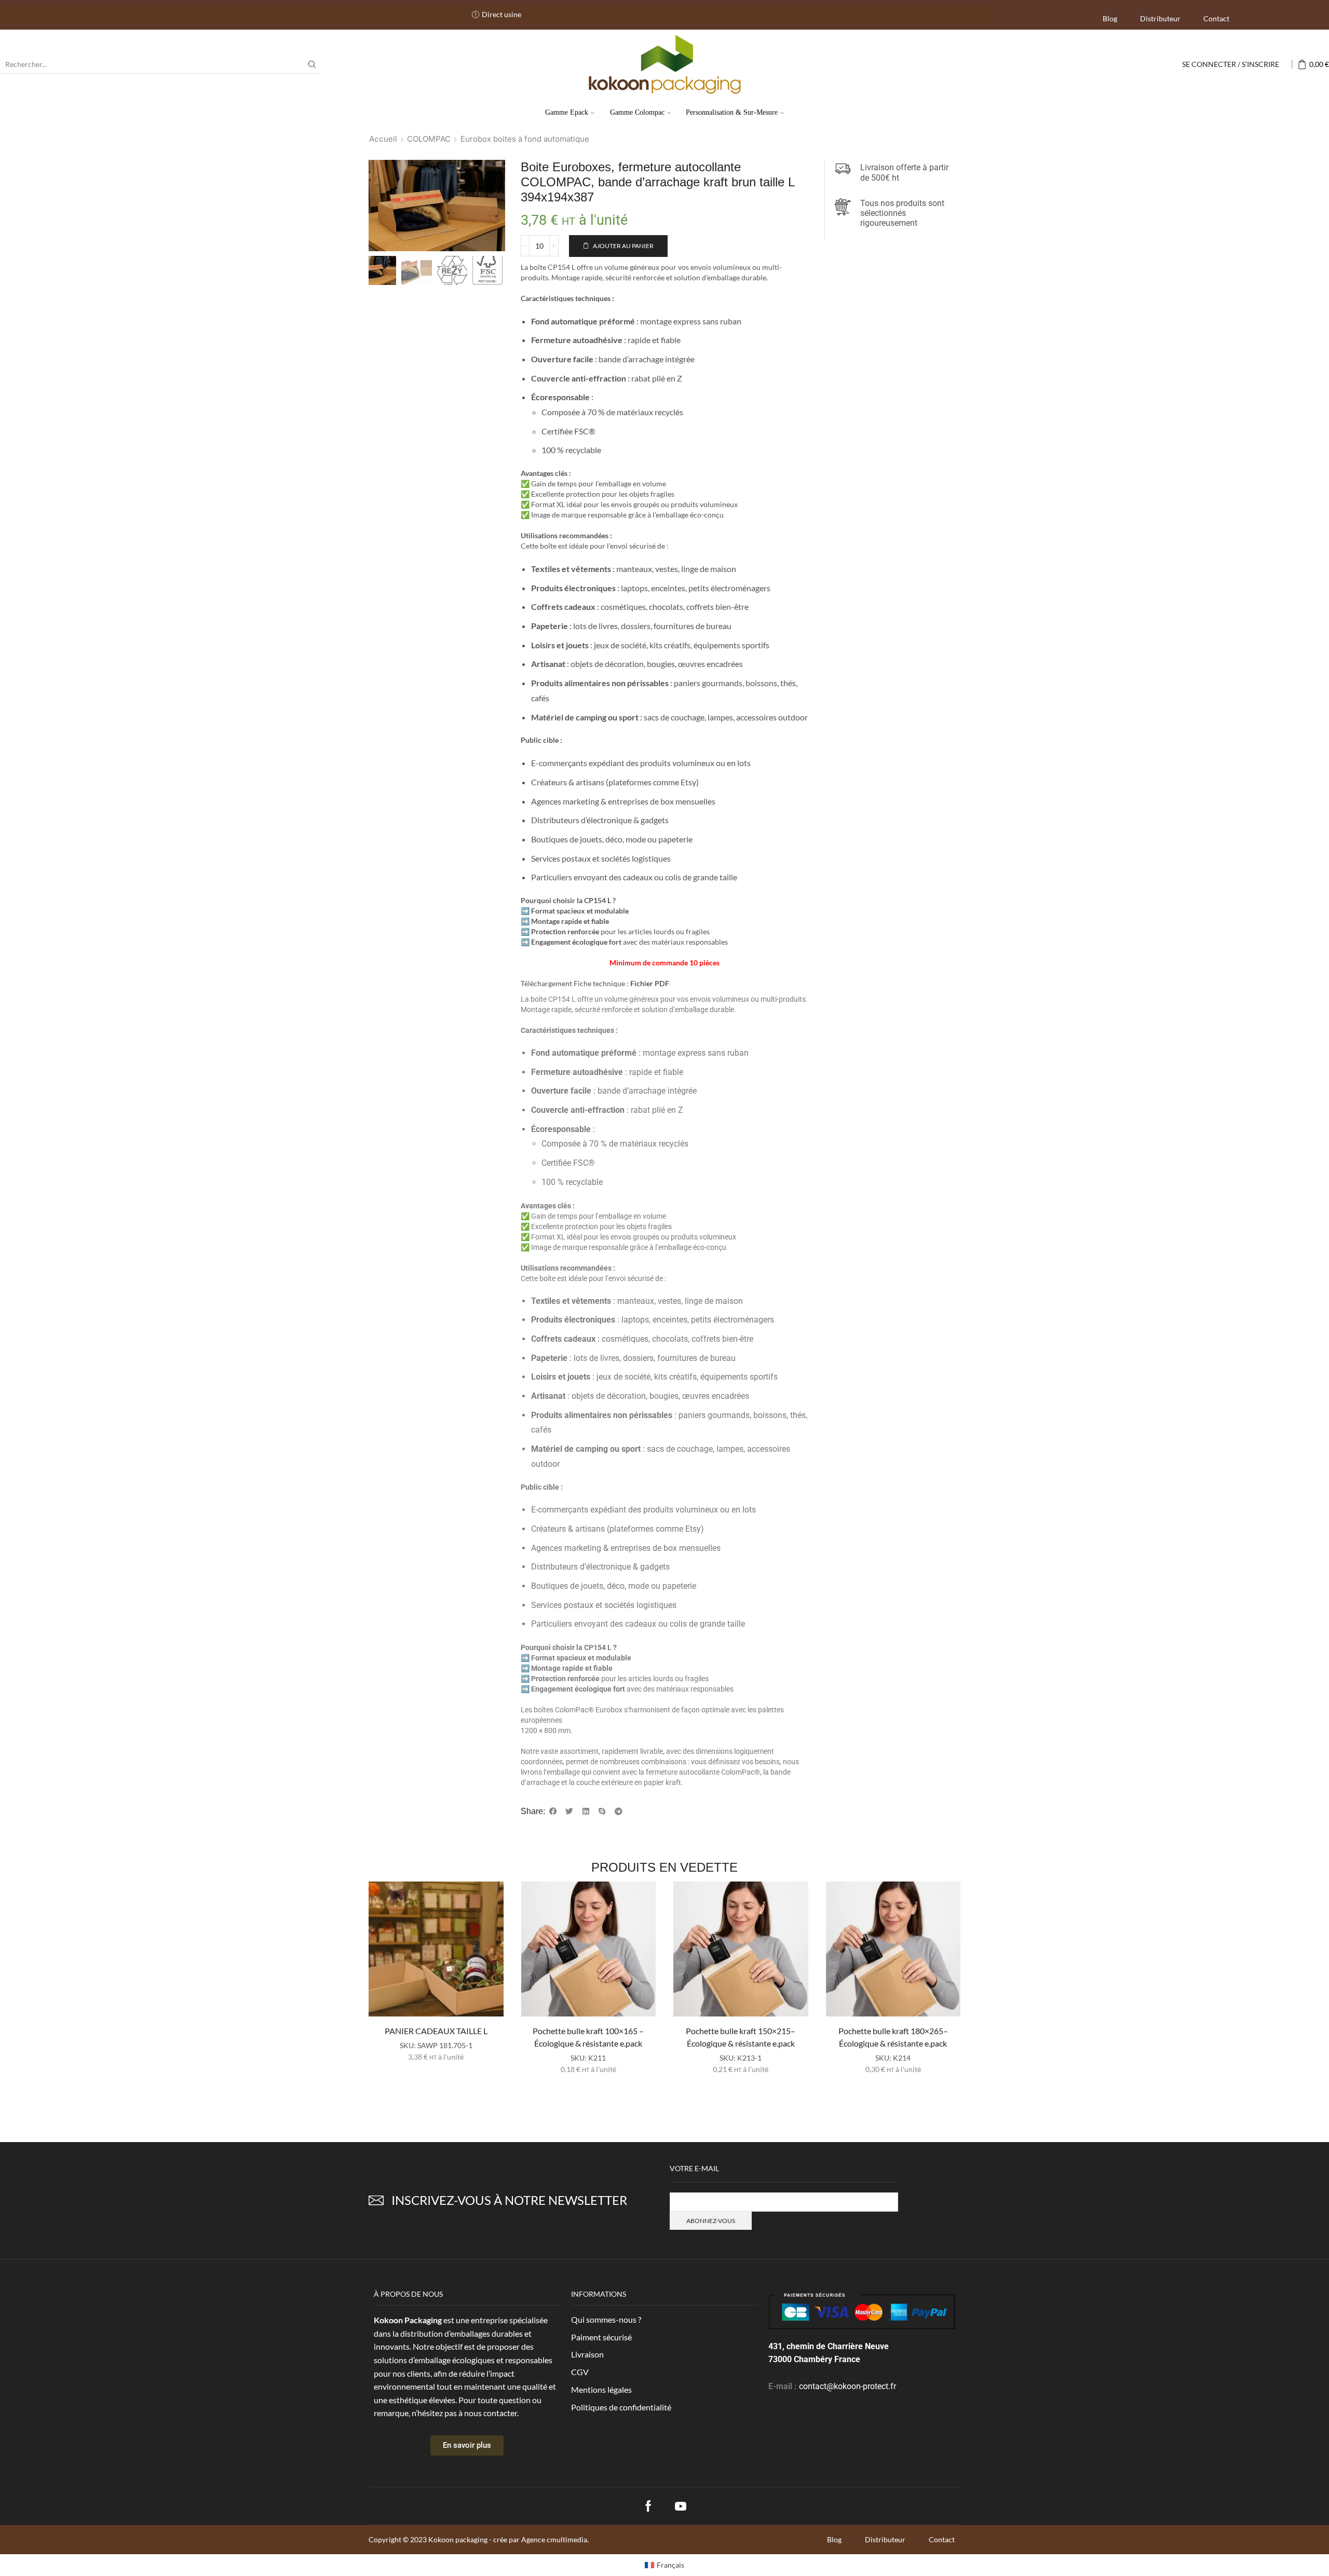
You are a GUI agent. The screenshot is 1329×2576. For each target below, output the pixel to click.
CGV (580, 2372)
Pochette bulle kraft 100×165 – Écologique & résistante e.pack (588, 2037)
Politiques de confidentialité (621, 2407)
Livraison (587, 2354)
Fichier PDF (650, 983)
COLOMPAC (429, 139)
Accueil (383, 139)
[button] (553, 1811)
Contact (1216, 18)
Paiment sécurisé (601, 2337)
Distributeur (1160, 18)
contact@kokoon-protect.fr (847, 2386)
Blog (1110, 18)
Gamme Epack (567, 112)
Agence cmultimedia (554, 2539)
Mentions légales (601, 2389)
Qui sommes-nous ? (606, 2319)
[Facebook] (648, 2506)
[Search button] (312, 64)
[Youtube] (681, 2506)
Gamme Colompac (637, 112)
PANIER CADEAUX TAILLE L (436, 2031)
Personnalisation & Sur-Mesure (732, 112)
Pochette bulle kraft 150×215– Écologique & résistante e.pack (741, 2037)
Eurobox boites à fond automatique (525, 139)
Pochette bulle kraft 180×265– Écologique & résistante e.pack (893, 2037)
